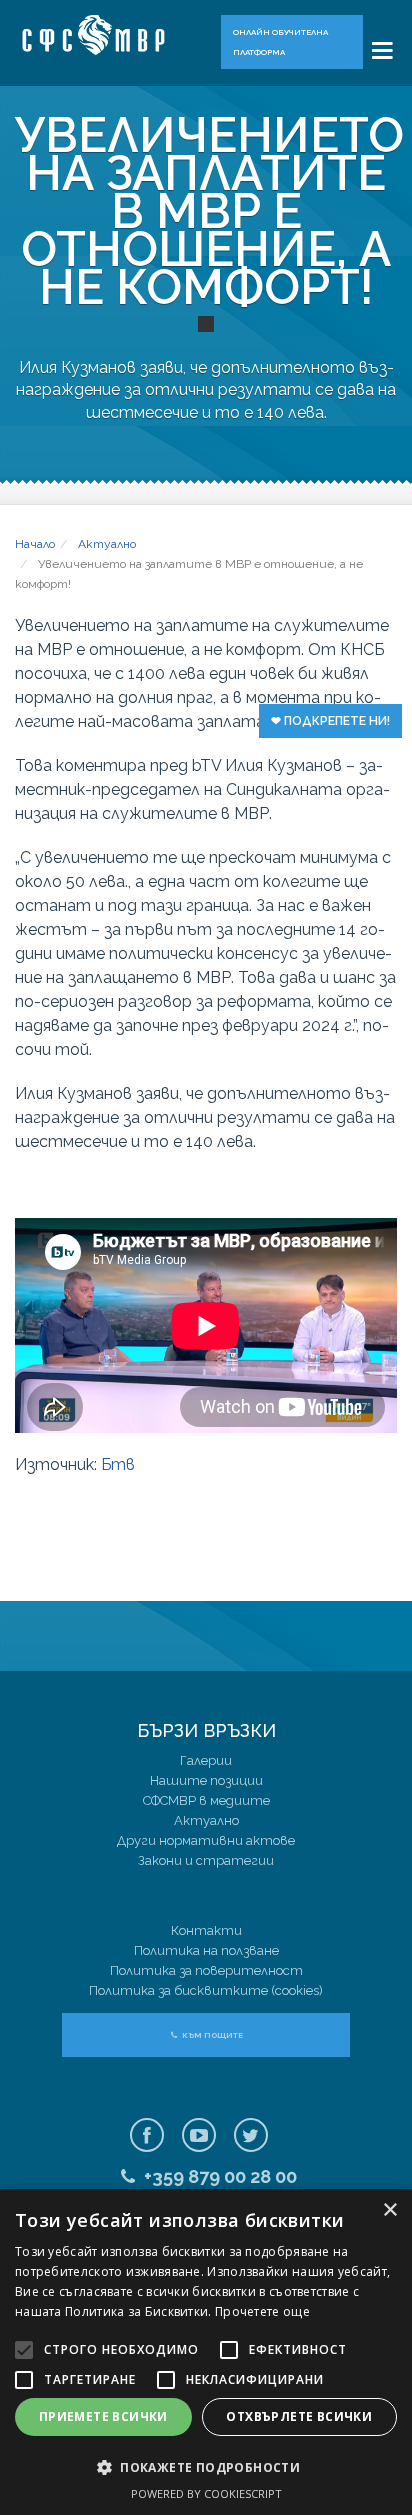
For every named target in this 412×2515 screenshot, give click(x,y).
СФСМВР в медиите (206, 1800)
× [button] (389, 2210)
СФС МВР (103, 35)
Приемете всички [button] (103, 2416)
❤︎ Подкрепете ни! (330, 721)
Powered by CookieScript (206, 2493)
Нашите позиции (206, 1780)
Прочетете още (262, 2311)
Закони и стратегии (206, 1860)
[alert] (206, 2352)
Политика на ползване (206, 1950)
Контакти (206, 1930)
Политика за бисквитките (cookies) (206, 1990)
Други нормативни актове (206, 1840)
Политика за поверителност (206, 1970)
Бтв (118, 1464)
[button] (206, 2467)
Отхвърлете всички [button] (299, 2416)
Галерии (206, 1760)
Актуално (206, 1820)
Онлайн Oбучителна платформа (280, 42)
